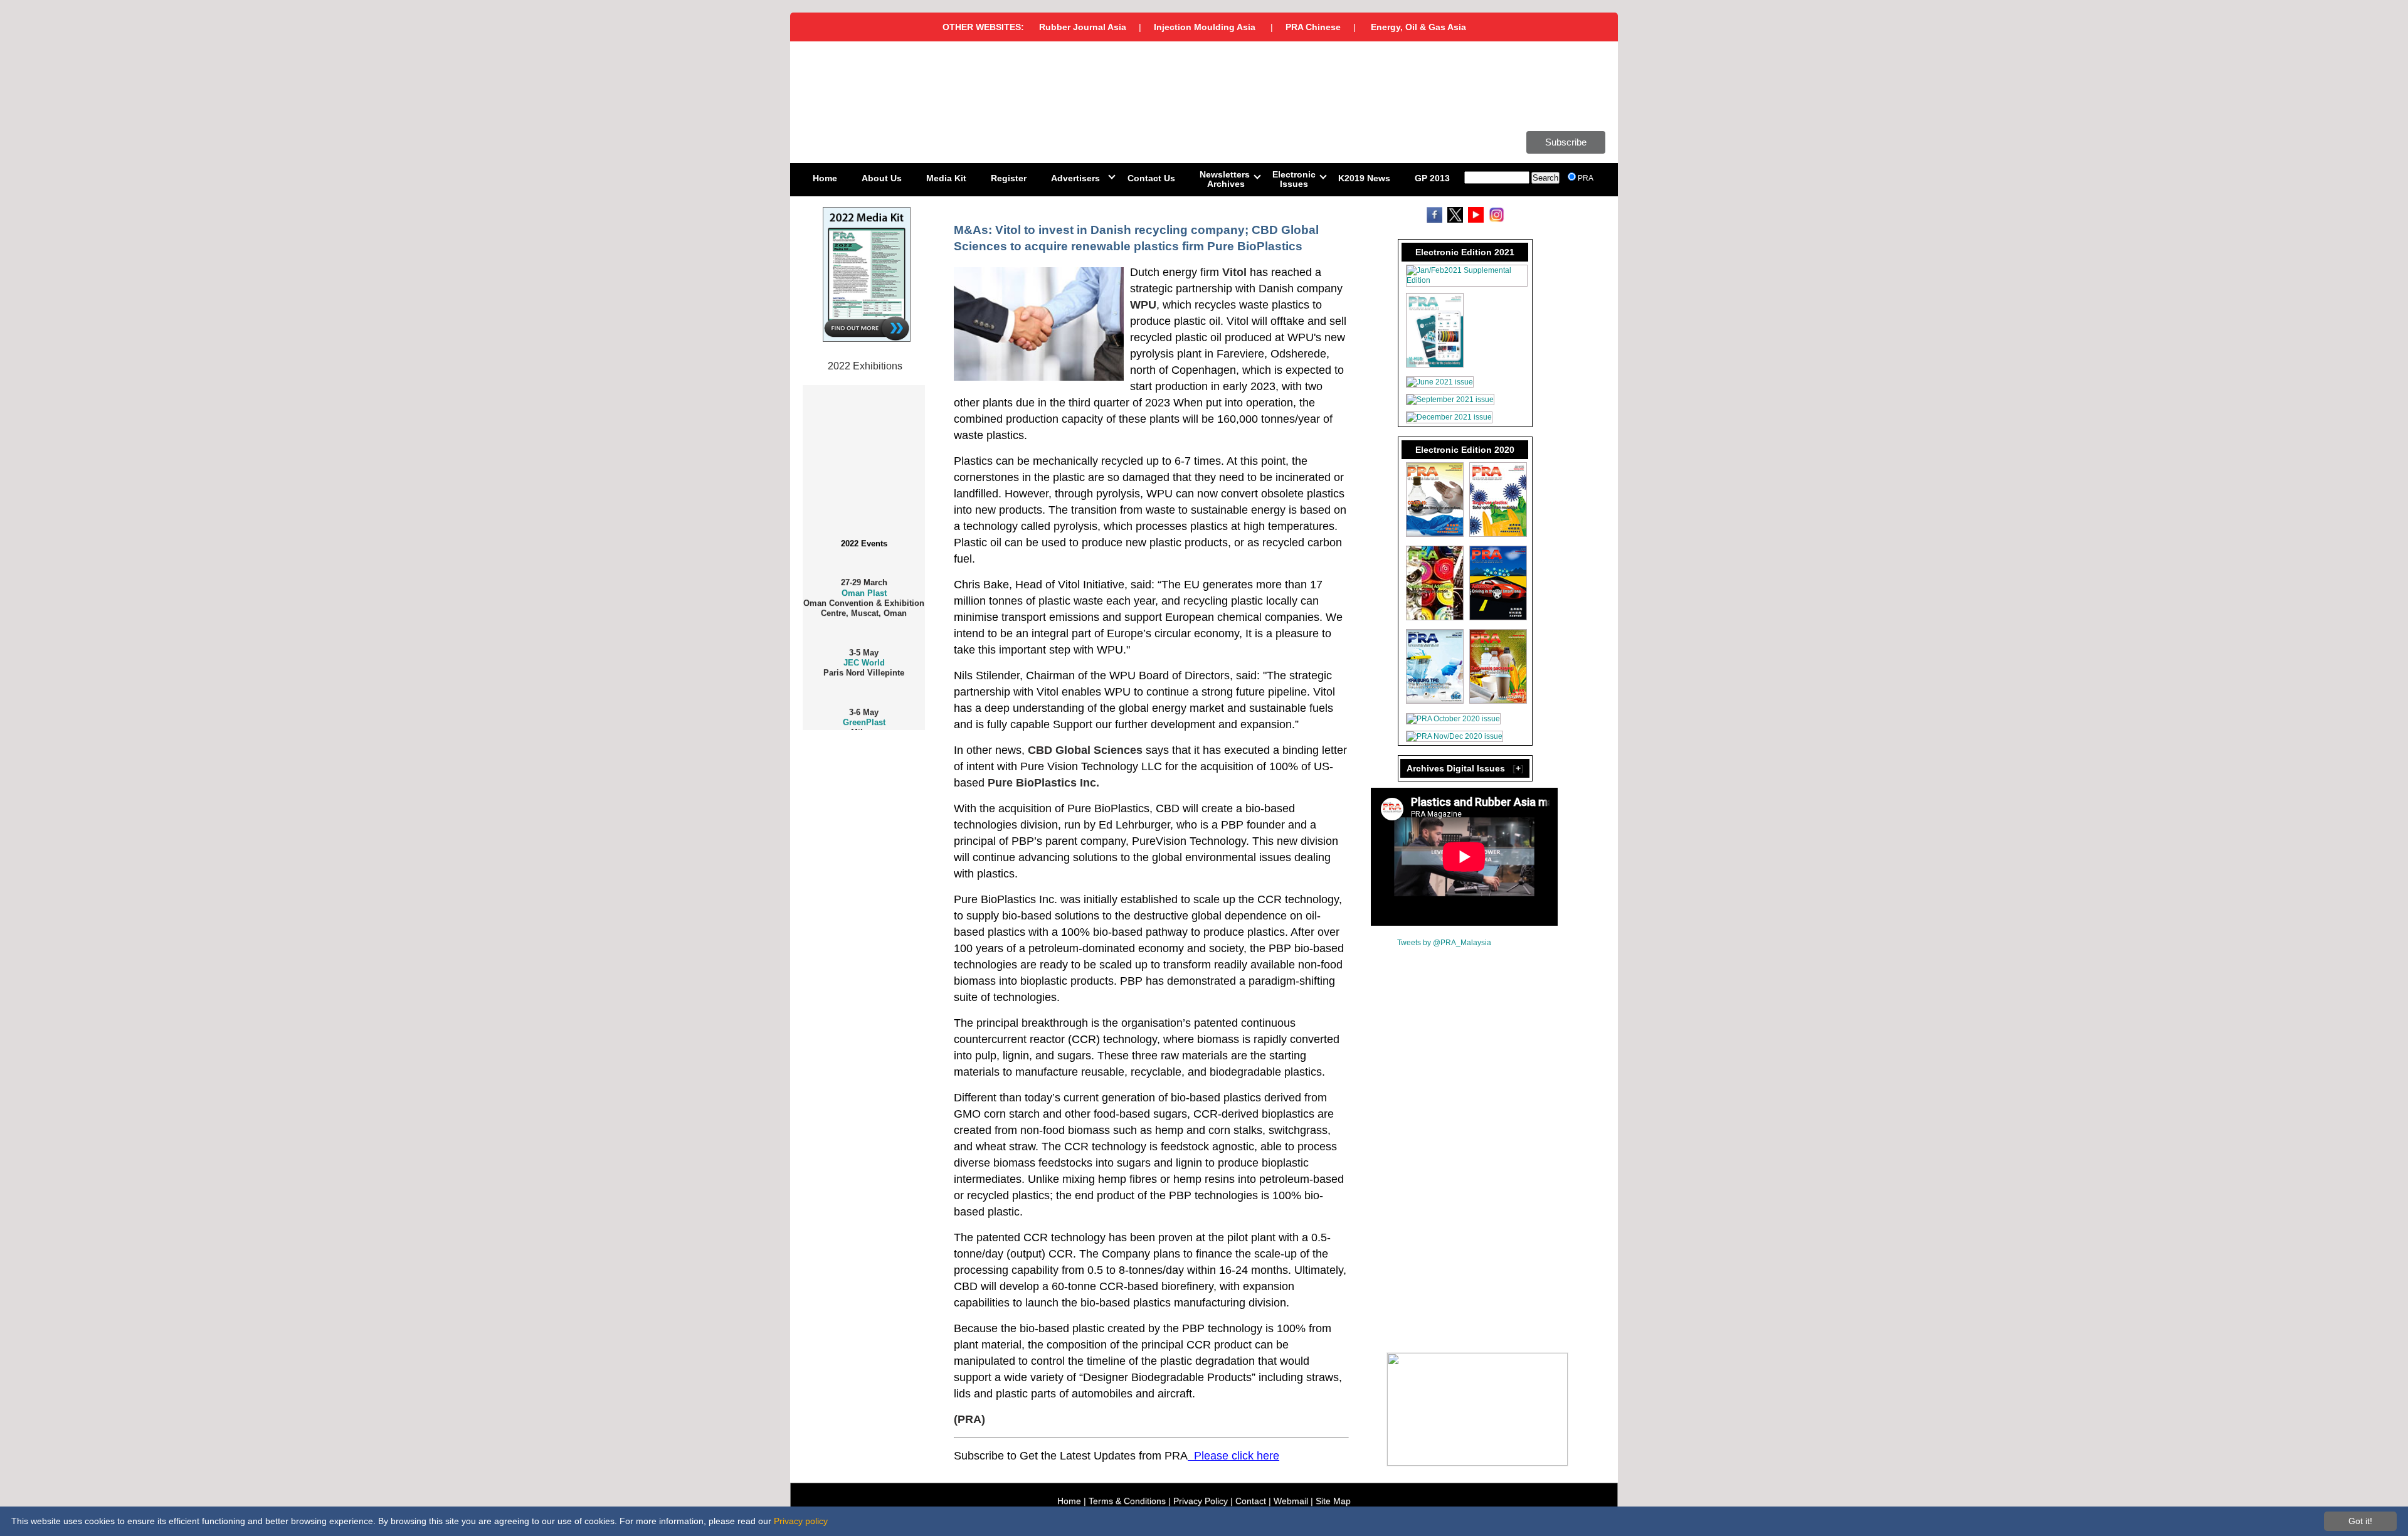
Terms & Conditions (1127, 1501)
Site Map (1333, 1501)
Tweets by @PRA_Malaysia (1444, 942)
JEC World (864, 642)
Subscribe (1566, 142)
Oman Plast (864, 572)
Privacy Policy (1201, 1501)
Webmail (1291, 1501)
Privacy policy (801, 1521)
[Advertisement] (865, 941)
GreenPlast (864, 702)
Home (1069, 1501)
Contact (1251, 1501)
